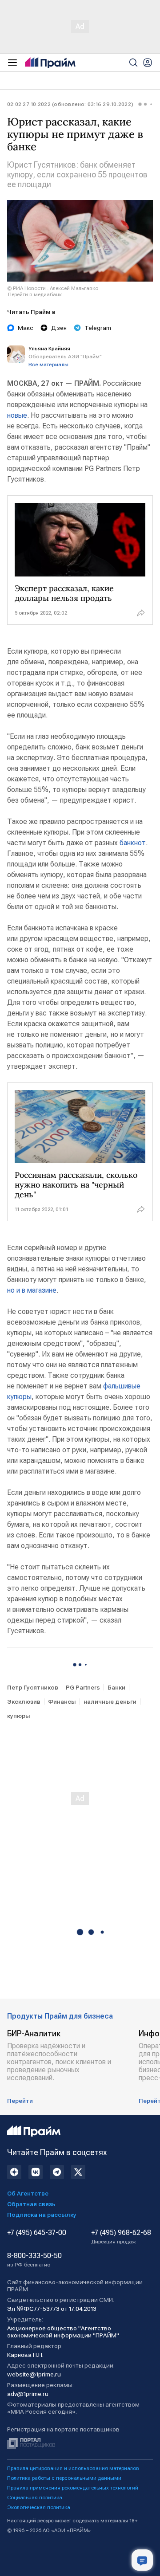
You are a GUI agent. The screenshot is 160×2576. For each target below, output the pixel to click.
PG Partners (83, 1687)
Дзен (59, 328)
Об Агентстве (28, 2193)
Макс (26, 328)
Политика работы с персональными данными (64, 2478)
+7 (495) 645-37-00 (37, 2233)
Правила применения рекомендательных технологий (73, 2488)
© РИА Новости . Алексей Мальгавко (53, 288)
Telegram (98, 328)
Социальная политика (35, 2498)
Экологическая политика (39, 2507)
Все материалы (48, 365)
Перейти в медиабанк (35, 294)
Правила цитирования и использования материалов (73, 2468)
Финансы (62, 1702)
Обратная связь (31, 2204)
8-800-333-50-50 (34, 2260)
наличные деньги (110, 1702)
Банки (116, 1687)
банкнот (133, 843)
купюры (19, 1716)
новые (17, 415)
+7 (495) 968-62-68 (121, 2237)
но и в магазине (32, 1290)
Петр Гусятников (33, 1687)
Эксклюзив (24, 1702)
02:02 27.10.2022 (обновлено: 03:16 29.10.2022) (70, 104)
